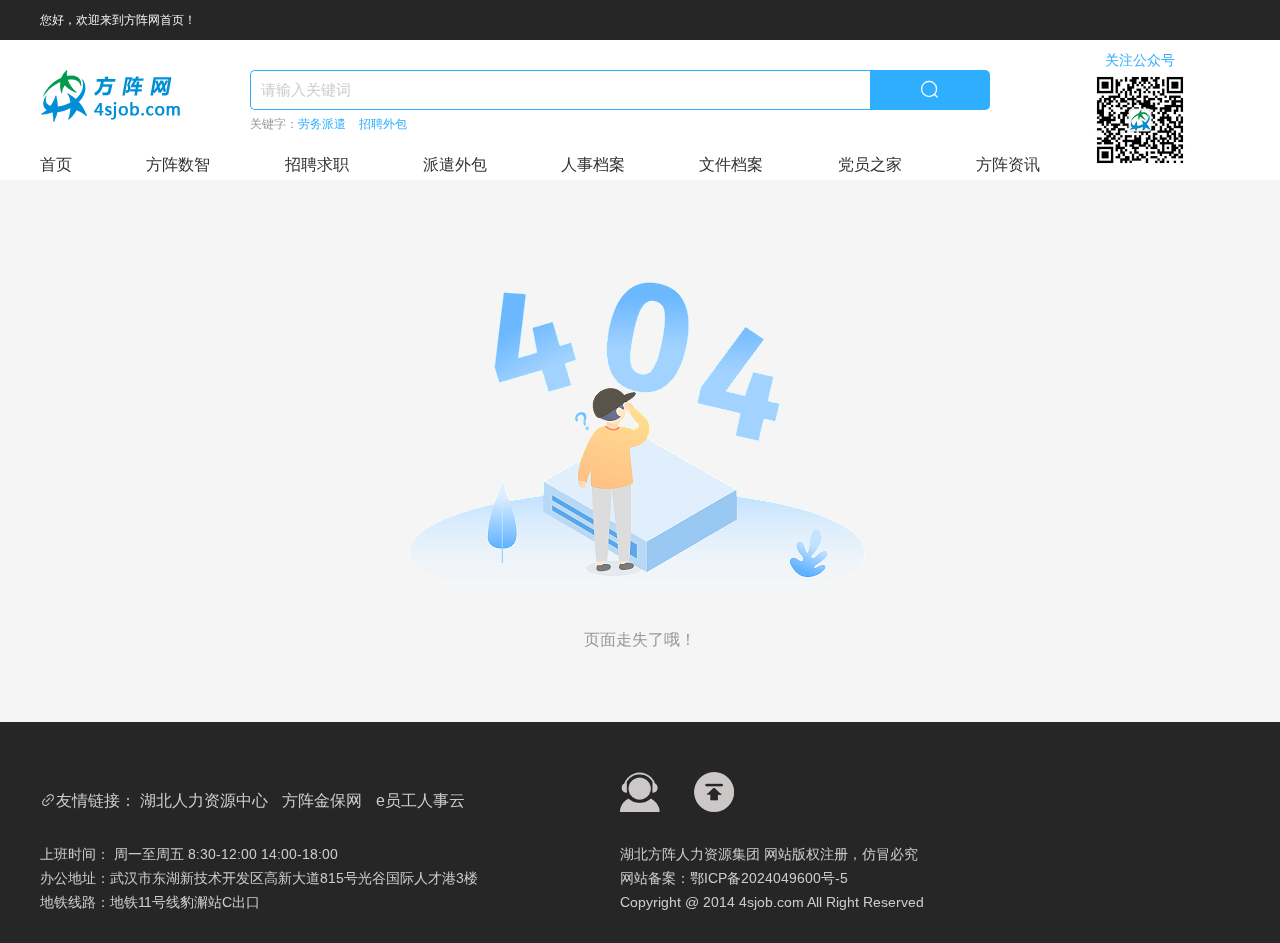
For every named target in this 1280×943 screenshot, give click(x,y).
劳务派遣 (322, 124)
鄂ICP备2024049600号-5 (769, 878)
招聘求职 (317, 164)
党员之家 (870, 164)
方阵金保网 (322, 800)
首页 (56, 164)
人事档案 (593, 164)
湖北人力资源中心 (204, 800)
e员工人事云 (420, 800)
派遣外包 (455, 164)
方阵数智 (178, 164)
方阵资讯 (1008, 164)
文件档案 (731, 164)
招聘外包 (383, 124)
